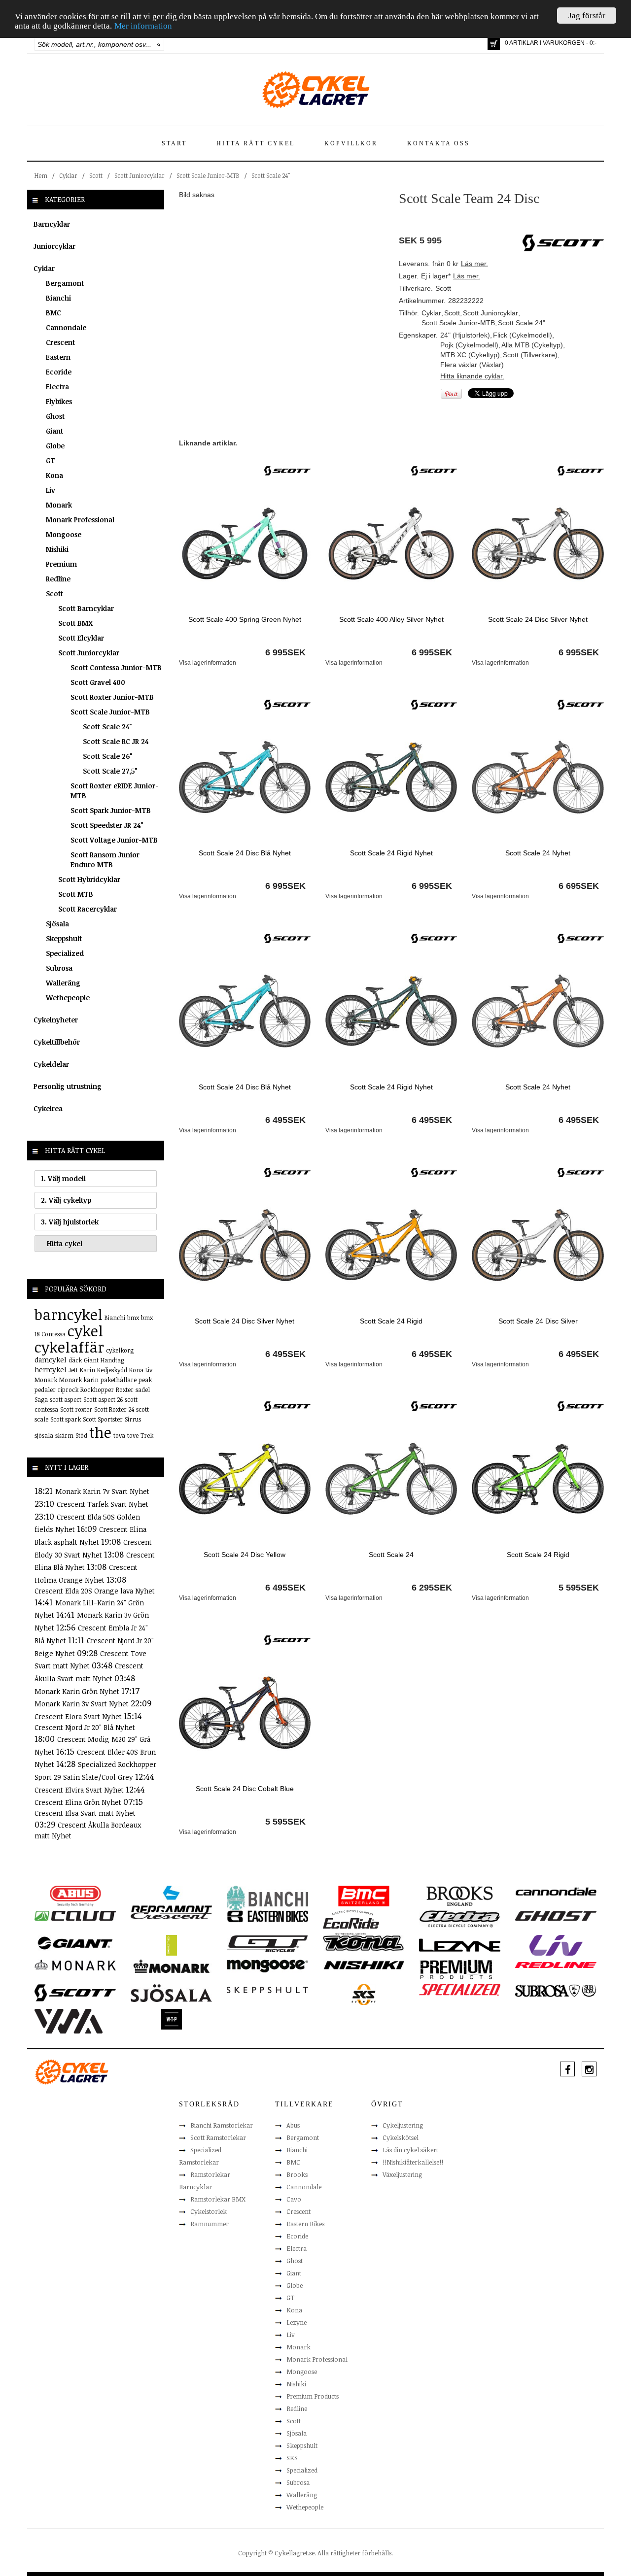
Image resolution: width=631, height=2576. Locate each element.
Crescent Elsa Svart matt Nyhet (85, 1813)
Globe (55, 446)
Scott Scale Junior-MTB (208, 175)
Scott (96, 175)
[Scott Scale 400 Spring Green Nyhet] (245, 543)
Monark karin (79, 1380)
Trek (147, 1435)
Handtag (112, 1360)
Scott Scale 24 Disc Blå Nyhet (245, 853)
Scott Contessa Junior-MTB (116, 667)
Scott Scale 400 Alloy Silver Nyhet (391, 619)
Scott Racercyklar (88, 909)
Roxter (125, 1390)
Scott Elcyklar (81, 638)
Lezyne (297, 2322)
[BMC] (364, 1896)
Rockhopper (97, 1390)
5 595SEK (579, 1588)
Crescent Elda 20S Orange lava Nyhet (95, 1591)
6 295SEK (432, 1588)
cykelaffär (69, 1347)
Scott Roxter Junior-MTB (112, 697)
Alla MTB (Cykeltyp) (532, 345)
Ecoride (59, 372)
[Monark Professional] (171, 1966)
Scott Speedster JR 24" (107, 825)
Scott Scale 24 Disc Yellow (245, 1555)
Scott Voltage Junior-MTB (114, 840)
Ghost (55, 416)
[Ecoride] (351, 1922)
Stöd (81, 1435)
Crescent (60, 342)
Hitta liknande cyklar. (472, 376)
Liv (51, 490)
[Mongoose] (267, 1966)
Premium (61, 564)
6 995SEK (285, 652)
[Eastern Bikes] (267, 1916)
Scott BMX (75, 623)
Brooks (297, 2174)
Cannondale (66, 327)
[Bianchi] (267, 1899)
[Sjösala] (171, 1993)
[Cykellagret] (315, 89)
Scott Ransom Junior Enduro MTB (105, 860)
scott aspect (66, 1399)
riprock (68, 1390)
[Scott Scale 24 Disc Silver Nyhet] (538, 543)
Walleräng (63, 983)
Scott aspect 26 (103, 1399)
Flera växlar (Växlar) (472, 365)
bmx (133, 1318)
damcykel (51, 1360)
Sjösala (57, 924)
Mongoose (64, 534)
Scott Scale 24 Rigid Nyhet (391, 853)
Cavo (294, 2199)
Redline (58, 579)
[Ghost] (556, 1915)
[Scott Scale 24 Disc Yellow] (245, 1478)
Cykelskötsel (401, 2137)
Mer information (143, 26)
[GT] (267, 1943)
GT (51, 460)
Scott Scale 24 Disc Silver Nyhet (538, 619)
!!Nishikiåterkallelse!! (413, 2162)
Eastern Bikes (305, 2224)
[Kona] (364, 1942)
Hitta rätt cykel (256, 143)
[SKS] (364, 1994)
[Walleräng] (69, 2021)
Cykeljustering (403, 2125)
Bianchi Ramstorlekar (222, 2125)
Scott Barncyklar (86, 608)
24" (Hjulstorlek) (465, 335)
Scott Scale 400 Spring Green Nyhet (245, 619)
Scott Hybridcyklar (89, 879)
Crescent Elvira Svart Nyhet (80, 1790)
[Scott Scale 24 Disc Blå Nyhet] (245, 777)
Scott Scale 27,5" (110, 771)
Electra (57, 387)
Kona (54, 475)
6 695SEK (579, 886)
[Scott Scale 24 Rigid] (391, 1244)
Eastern (58, 357)
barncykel (69, 1314)
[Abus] (75, 1896)
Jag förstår (587, 16)
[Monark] (75, 1965)
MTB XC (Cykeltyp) (470, 355)
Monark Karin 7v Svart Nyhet (102, 1491)
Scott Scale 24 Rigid (391, 1321)
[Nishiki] (364, 1965)
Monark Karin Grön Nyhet (78, 1691)
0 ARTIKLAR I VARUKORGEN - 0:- (551, 43)
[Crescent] (171, 1915)
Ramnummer (210, 2224)
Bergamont (65, 283)
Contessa (53, 1334)
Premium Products (313, 2396)
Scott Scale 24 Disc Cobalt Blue (245, 1789)
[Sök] (159, 44)
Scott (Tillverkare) (530, 355)
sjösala (44, 1435)
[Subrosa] (556, 1990)
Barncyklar (52, 224)
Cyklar (68, 175)
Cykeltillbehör (57, 1042)
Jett (73, 1370)
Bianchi (58, 298)
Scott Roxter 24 (114, 1409)
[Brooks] (460, 1896)
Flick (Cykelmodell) (523, 335)
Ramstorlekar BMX (218, 2199)
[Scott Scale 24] (391, 1478)
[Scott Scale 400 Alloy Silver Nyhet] (391, 543)
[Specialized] (460, 1990)
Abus (293, 2125)
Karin (88, 1370)
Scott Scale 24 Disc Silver (538, 1321)
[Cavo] (75, 1915)
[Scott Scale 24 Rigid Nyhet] (391, 777)
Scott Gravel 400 (98, 682)
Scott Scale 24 (391, 1555)
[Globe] (171, 1945)
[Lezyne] (460, 1945)
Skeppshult (64, 938)
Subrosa (59, 968)
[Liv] (556, 1945)
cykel (85, 1331)
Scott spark (66, 1419)
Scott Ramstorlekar (218, 2137)
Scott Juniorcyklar (140, 175)
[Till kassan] (494, 44)
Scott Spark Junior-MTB (111, 810)
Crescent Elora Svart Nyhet (79, 1716)
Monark (59, 505)
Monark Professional (80, 520)
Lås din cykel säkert (410, 2150)
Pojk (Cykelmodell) (469, 345)
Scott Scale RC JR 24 (116, 741)
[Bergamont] (171, 1899)
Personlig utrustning (68, 1086)
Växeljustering (402, 2174)
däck (75, 1360)
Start (174, 143)
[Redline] (556, 1965)
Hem (41, 175)
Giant (54, 431)
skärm (64, 1435)
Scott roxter (76, 1409)
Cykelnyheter (56, 1020)
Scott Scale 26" (108, 756)
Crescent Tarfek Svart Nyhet (103, 1504)
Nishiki (57, 549)
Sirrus (133, 1419)
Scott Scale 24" (271, 175)
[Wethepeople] (171, 2019)
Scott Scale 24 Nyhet (538, 853)
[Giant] (75, 1942)
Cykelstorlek (209, 2211)
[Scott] (287, 470)
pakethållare (119, 1380)
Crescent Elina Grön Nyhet (79, 1802)
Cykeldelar (51, 1064)
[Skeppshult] (267, 1989)
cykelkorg (120, 1350)
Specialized (65, 953)
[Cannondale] (556, 1891)
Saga (41, 1399)
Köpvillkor (351, 143)
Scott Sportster (103, 1419)
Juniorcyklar (54, 246)
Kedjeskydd (112, 1370)
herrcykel (51, 1370)
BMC (53, 313)
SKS (292, 2458)
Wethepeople (68, 998)
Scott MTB (76, 894)
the (100, 1432)
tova (119, 1435)
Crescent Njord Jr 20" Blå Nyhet (85, 1727)
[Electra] (460, 1918)
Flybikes (59, 401)
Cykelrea (48, 1108)
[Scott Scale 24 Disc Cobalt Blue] (245, 1712)
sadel (143, 1390)
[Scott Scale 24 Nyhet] (538, 777)
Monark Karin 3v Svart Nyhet (83, 1704)
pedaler (45, 1390)
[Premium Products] (456, 1969)
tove (133, 1435)
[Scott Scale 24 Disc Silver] (538, 1244)
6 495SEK (285, 1120)
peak (145, 1380)
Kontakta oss (438, 143)
